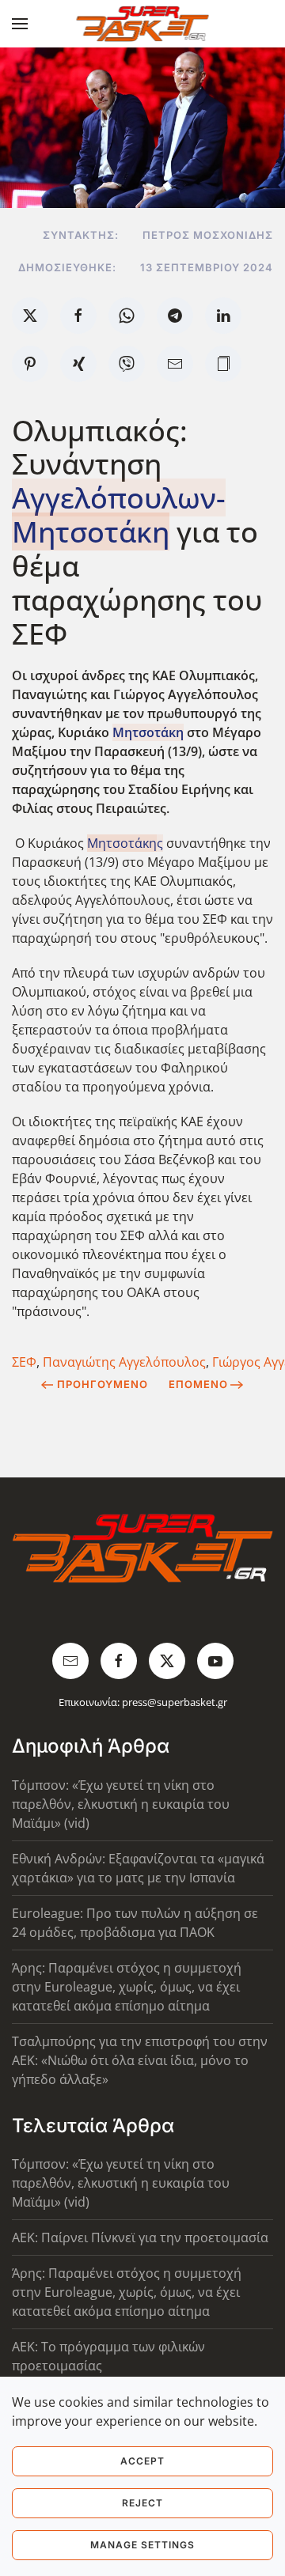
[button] (20, 24)
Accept (142, 2461)
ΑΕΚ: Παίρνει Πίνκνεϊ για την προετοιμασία (140, 2237)
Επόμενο (198, 1384)
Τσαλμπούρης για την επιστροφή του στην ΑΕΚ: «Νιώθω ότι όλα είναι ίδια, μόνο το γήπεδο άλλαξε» (140, 2060)
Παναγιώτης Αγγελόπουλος (124, 1362)
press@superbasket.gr (175, 1702)
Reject (142, 2503)
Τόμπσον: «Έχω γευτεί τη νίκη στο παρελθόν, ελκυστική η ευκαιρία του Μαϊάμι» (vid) (121, 1804)
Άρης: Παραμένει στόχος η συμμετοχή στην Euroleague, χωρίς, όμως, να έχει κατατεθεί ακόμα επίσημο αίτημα (127, 1987)
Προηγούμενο (103, 1384)
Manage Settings (142, 2545)
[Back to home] (143, 24)
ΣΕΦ (24, 1362)
